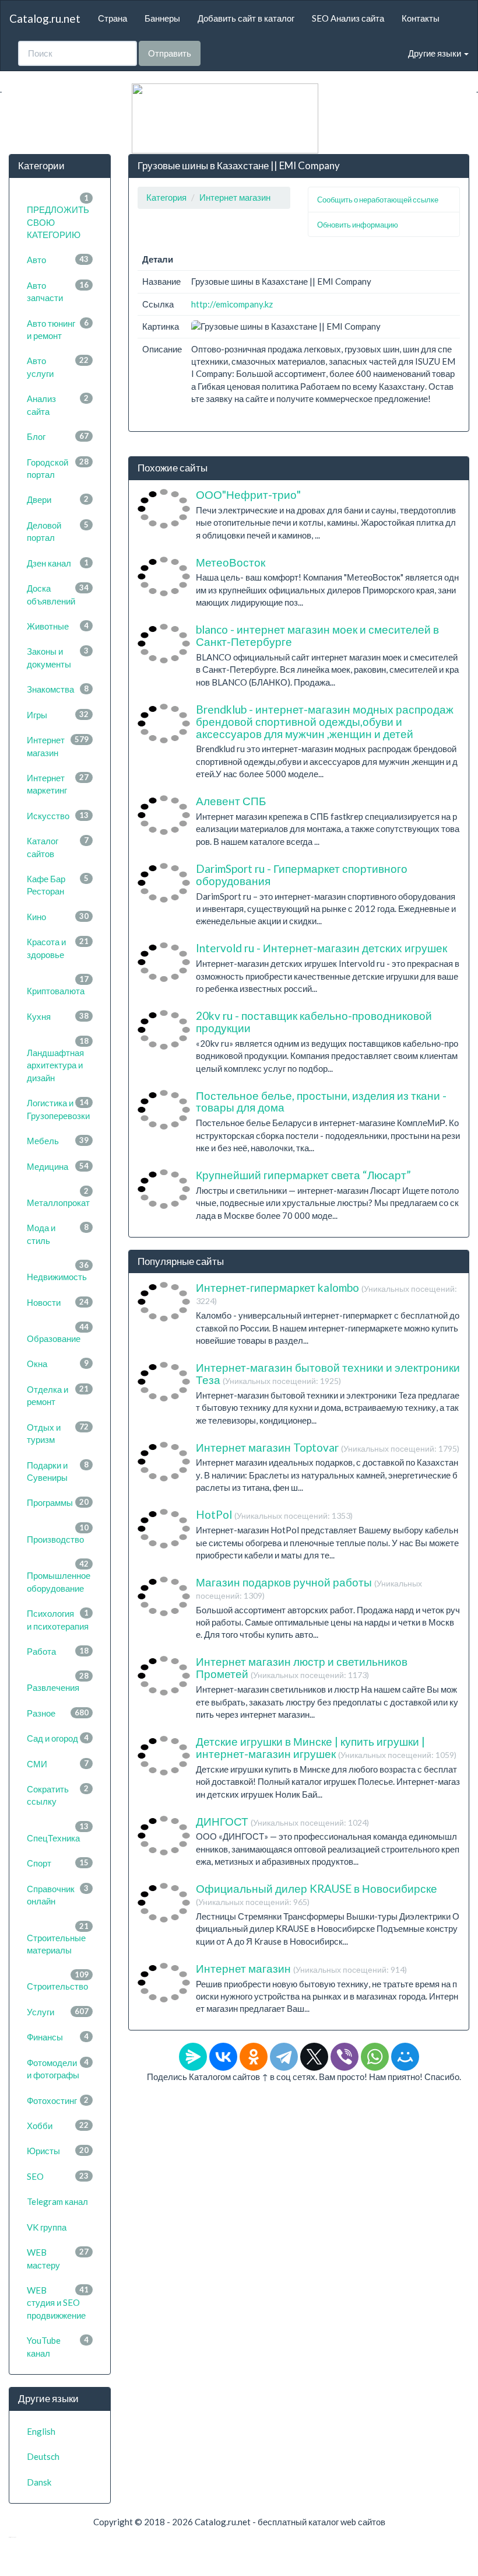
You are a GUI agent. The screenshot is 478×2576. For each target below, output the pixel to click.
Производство (58, 1534)
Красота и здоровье (58, 948)
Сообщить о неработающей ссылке (378, 200)
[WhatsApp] (375, 2057)
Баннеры (162, 18)
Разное (58, 1713)
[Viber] (345, 2057)
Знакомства (58, 689)
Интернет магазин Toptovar (328, 1447)
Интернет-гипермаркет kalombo (326, 1293)
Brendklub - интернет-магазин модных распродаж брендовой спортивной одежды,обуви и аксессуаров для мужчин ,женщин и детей (325, 721)
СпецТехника (58, 1832)
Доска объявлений (58, 594)
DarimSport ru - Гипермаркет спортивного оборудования (302, 875)
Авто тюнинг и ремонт (58, 329)
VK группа (47, 2227)
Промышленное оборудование (59, 1576)
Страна (113, 18)
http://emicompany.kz (232, 304)
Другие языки (435, 53)
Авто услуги (58, 367)
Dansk (39, 2482)
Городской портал (58, 468)
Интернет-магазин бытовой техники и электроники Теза (328, 1373)
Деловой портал (58, 531)
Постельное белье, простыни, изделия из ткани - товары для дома (321, 1102)
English (41, 2431)
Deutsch (43, 2456)
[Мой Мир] (405, 2057)
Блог (58, 436)
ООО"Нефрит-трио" (248, 494)
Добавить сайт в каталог (246, 18)
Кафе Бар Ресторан (58, 885)
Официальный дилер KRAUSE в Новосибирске (317, 1894)
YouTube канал (58, 2346)
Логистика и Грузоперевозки (58, 1109)
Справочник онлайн (58, 1895)
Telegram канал (57, 2201)
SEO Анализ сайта (348, 18)
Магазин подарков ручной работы (309, 1588)
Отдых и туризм (58, 1433)
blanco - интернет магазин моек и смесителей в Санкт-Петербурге (317, 635)
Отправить (170, 53)
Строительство (58, 1981)
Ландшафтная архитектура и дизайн (58, 1060)
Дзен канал (58, 563)
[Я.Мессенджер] (193, 2057)
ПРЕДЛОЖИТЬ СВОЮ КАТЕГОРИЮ (58, 216)
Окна (58, 1364)
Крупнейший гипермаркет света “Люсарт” (303, 1175)
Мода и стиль (58, 1234)
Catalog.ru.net (45, 18)
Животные (58, 626)
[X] (314, 2057)
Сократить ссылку (58, 1795)
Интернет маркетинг (58, 784)
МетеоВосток (231, 562)
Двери (58, 499)
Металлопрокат (58, 1197)
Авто (58, 260)
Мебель (58, 1141)
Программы (58, 1502)
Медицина (58, 1166)
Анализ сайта (58, 405)
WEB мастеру (58, 2258)
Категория (166, 197)
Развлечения (58, 1682)
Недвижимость (58, 1271)
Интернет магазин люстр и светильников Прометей (302, 1668)
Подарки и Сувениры (58, 1471)
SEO (58, 2176)
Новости (58, 1302)
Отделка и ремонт (58, 1395)
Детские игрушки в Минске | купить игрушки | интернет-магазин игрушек (326, 1747)
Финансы (58, 2037)
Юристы (58, 2151)
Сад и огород (58, 1738)
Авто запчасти (58, 291)
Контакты (421, 18)
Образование (58, 1333)
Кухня (58, 1016)
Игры (58, 715)
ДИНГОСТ (282, 1821)
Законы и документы (58, 657)
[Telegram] (284, 2057)
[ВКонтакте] (223, 2057)
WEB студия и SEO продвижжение (58, 2303)
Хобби (58, 2126)
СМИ (58, 1764)
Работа (58, 1651)
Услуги (58, 2012)
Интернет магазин (58, 746)
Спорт (58, 1863)
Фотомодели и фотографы (58, 2069)
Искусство (58, 816)
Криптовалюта (58, 985)
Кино (58, 917)
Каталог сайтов (58, 847)
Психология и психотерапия (58, 1619)
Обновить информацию (358, 225)
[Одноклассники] (254, 2057)
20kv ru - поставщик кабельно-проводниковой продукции (314, 1022)
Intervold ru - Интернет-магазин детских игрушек (321, 948)
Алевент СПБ (231, 801)
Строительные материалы (58, 1938)
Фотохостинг (58, 2100)
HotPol (274, 1514)
